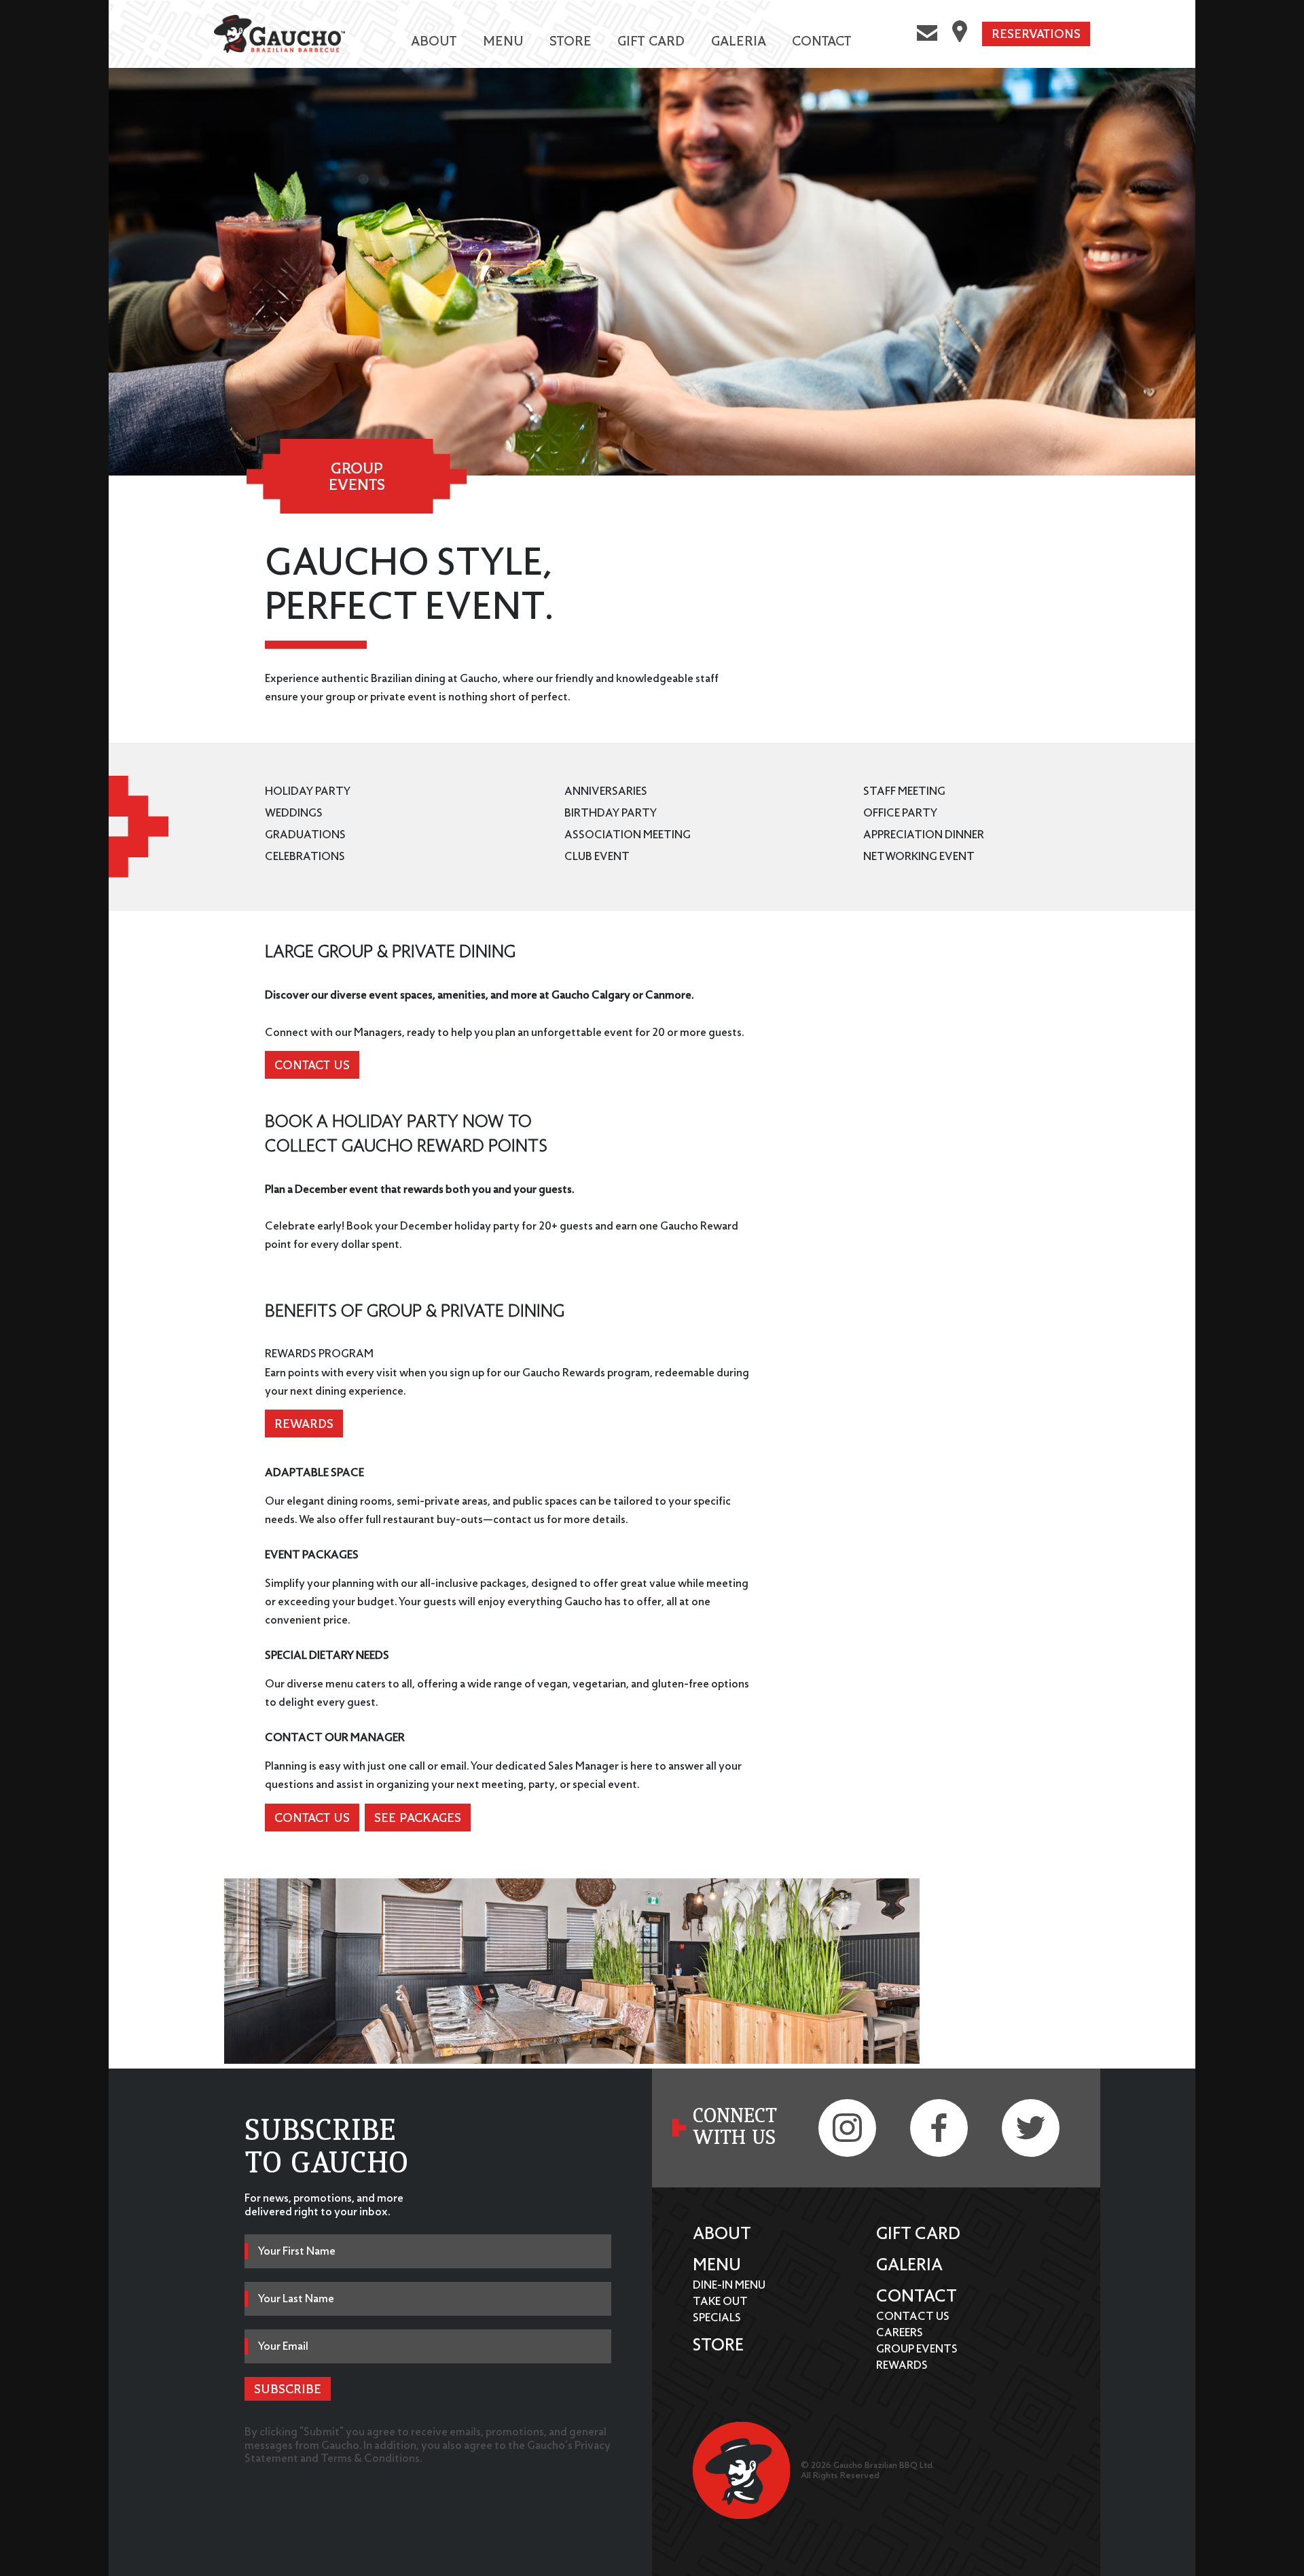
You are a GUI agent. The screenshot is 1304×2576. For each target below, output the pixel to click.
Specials (717, 2318)
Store (570, 40)
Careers (900, 2332)
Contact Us (312, 1065)
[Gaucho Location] (960, 34)
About (434, 40)
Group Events (917, 2349)
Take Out (720, 2301)
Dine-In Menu (729, 2285)
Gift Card (651, 40)
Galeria (739, 40)
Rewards (304, 1424)
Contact (821, 40)
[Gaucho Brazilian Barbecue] (280, 41)
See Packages (418, 1818)
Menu (503, 40)
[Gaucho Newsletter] (927, 34)
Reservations (1036, 34)
